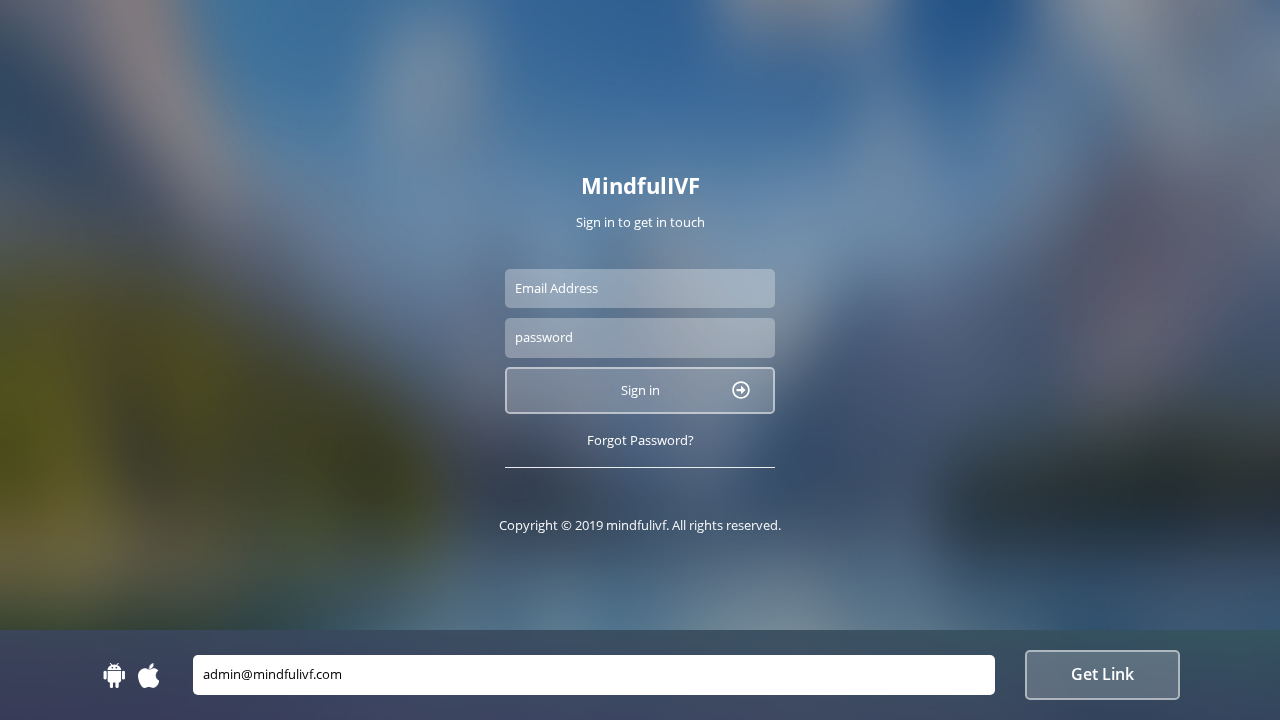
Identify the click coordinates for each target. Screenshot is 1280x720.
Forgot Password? (640, 440)
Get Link (1102, 674)
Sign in (640, 390)
